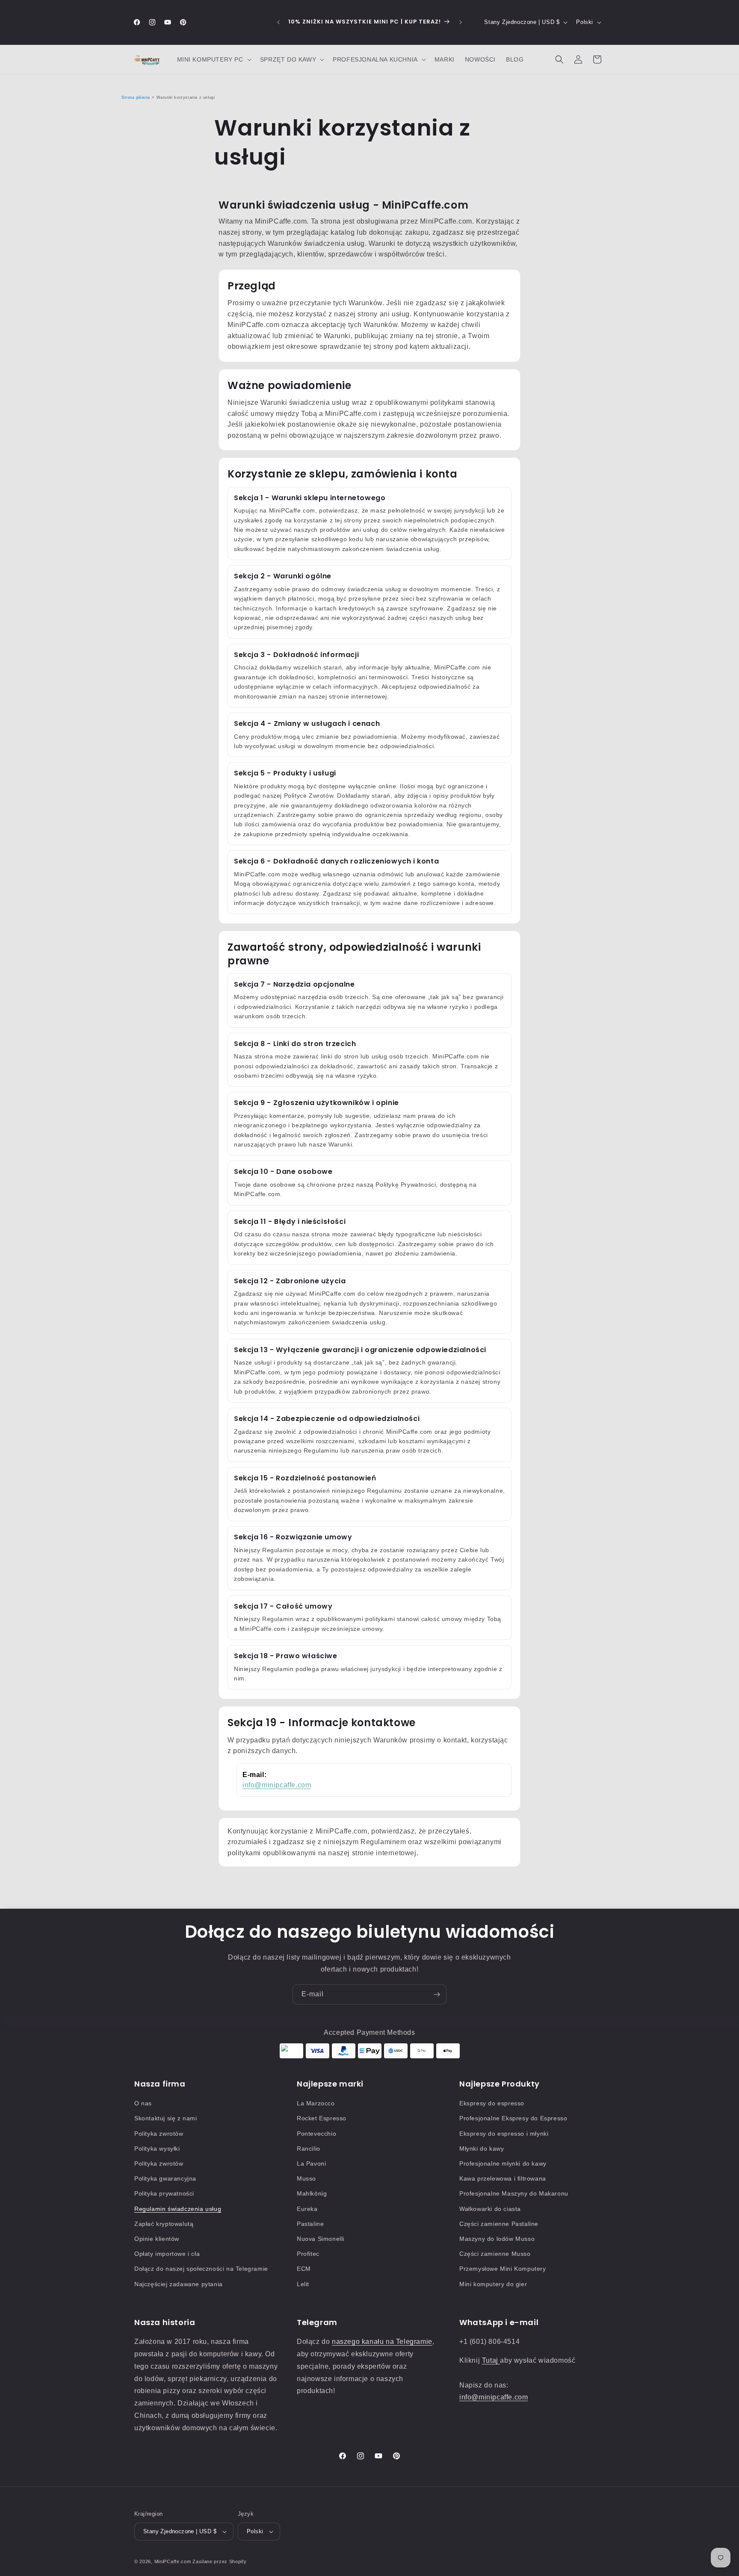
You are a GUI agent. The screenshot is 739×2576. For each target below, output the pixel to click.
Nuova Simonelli (321, 2239)
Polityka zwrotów (159, 2134)
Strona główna (136, 97)
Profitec (308, 2254)
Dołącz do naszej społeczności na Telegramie (201, 2269)
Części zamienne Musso (495, 2254)
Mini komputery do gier (493, 2284)
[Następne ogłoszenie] (461, 22)
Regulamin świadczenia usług (178, 2209)
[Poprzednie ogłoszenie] (278, 22)
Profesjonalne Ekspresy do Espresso (513, 2118)
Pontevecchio (316, 2134)
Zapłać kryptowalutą (164, 2224)
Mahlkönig (312, 2193)
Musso (306, 2178)
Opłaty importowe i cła (167, 2254)
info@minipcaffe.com (277, 1785)
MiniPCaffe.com (173, 2561)
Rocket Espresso (322, 2118)
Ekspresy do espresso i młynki (504, 2134)
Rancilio (309, 2149)
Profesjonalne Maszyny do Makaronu (514, 2193)
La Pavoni (311, 2163)
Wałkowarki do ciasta (490, 2209)
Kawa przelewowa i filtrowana (503, 2178)
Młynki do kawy (482, 2149)
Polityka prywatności (164, 2193)
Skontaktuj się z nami (166, 2118)
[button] (213, 59)
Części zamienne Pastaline (499, 2224)
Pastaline (310, 2224)
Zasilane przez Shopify (219, 2561)
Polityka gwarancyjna (165, 2178)
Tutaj (491, 2360)
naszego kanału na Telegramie (382, 2342)
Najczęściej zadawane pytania (179, 2284)
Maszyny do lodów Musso (497, 2239)
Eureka (307, 2209)
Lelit (303, 2284)
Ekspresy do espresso (492, 2103)
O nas (143, 2103)
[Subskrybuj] (437, 1994)
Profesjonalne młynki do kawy (503, 2163)
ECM (304, 2269)
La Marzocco (316, 2103)
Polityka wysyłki (157, 2149)
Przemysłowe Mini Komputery (503, 2269)
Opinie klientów (157, 2239)
